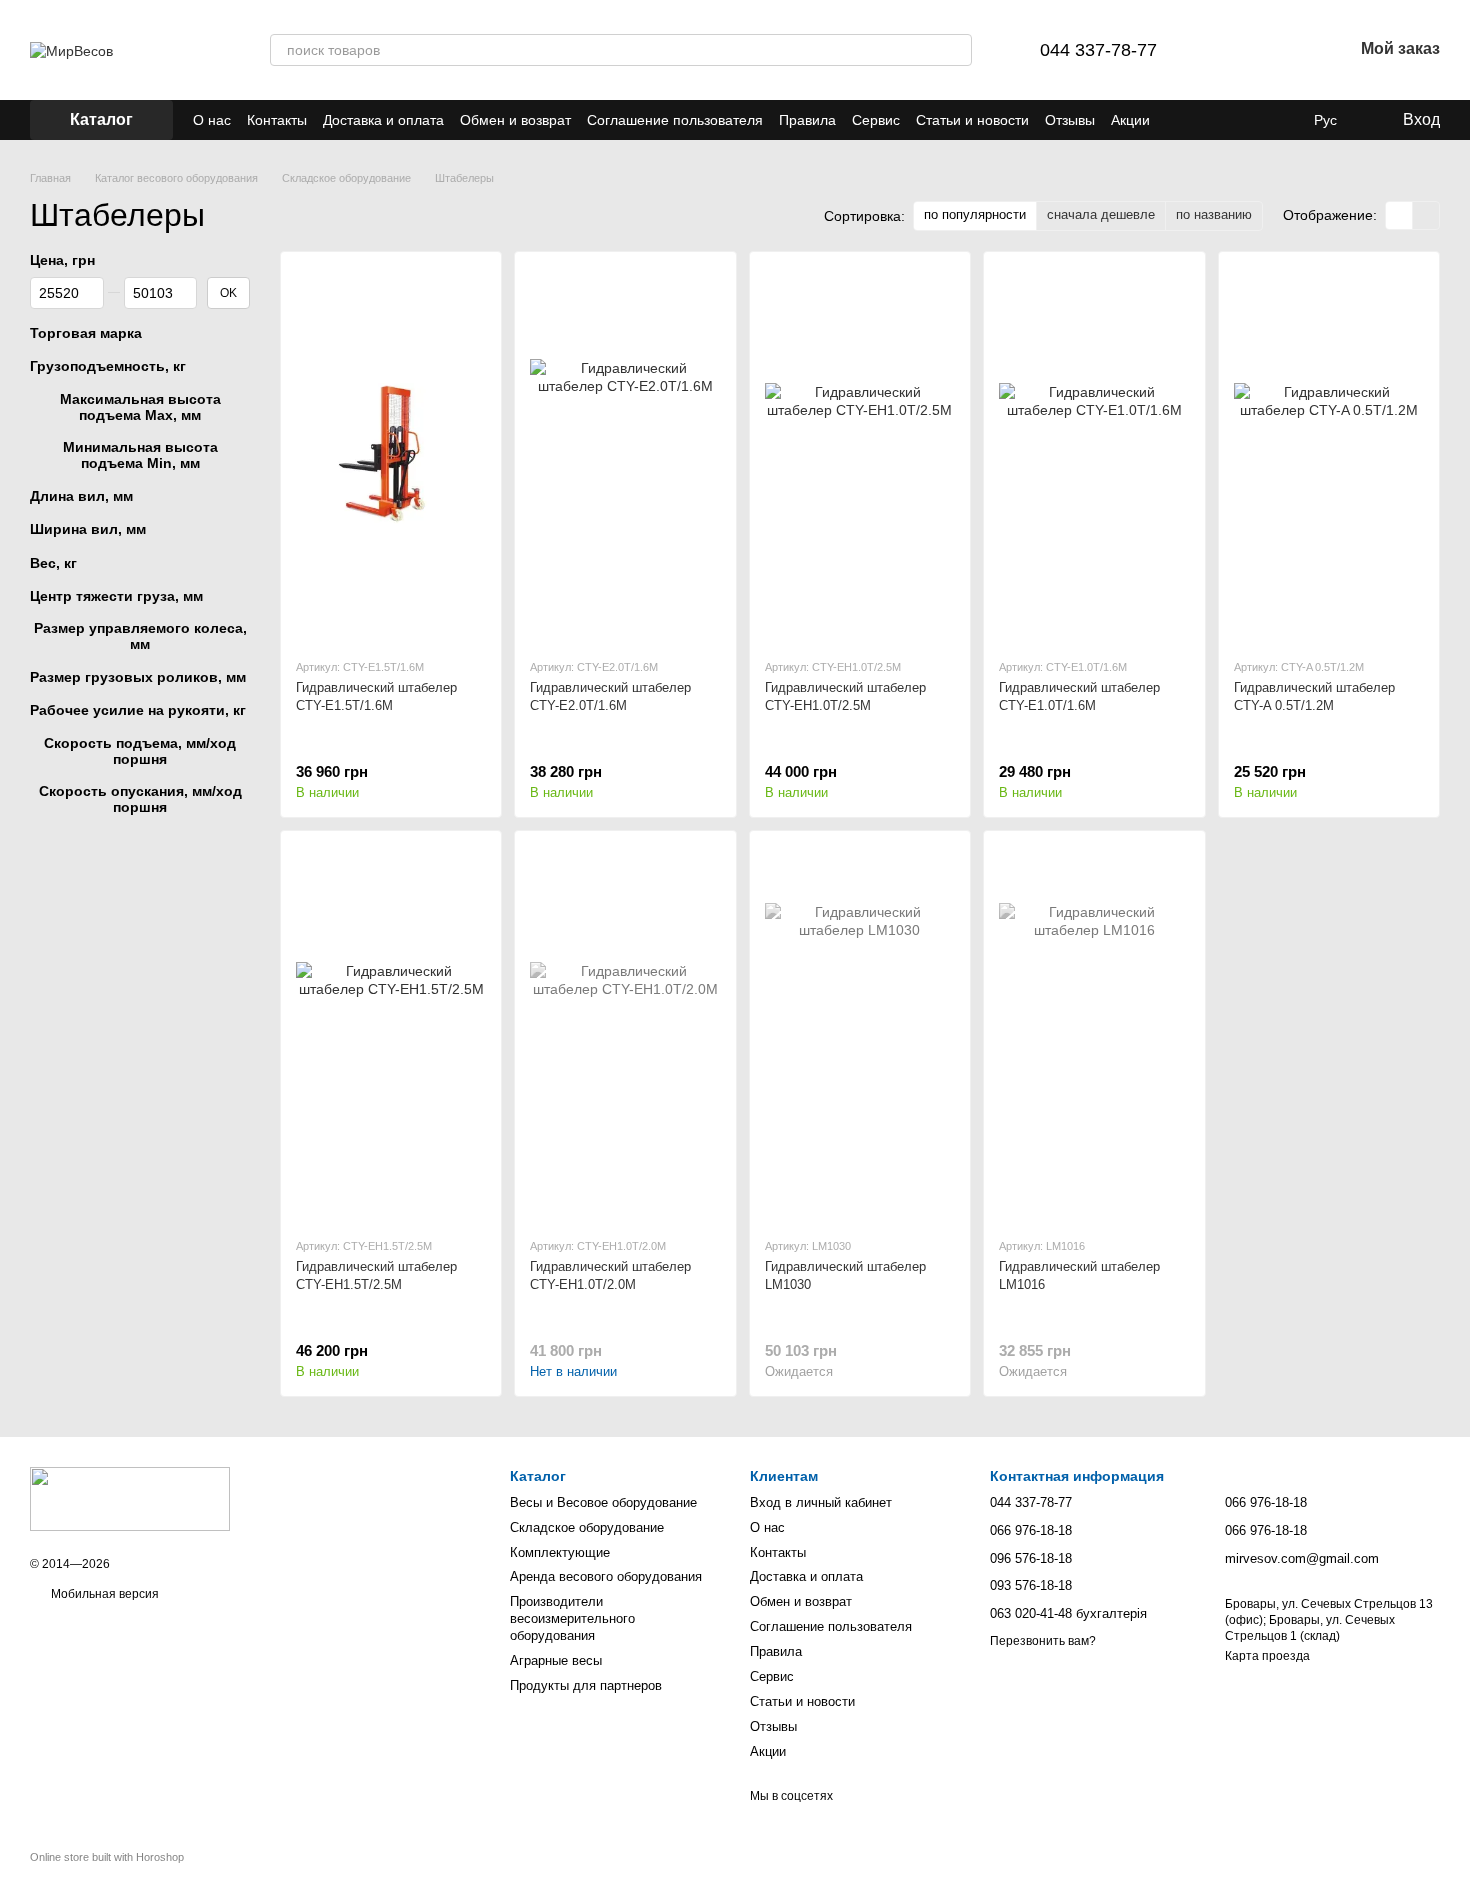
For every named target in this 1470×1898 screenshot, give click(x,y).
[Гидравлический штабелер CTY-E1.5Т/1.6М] (391, 454)
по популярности (975, 214)
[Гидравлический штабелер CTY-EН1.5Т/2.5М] (391, 1033)
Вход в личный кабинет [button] (821, 1502)
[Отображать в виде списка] (1426, 215)
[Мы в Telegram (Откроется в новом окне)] (1202, 120)
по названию (1214, 214)
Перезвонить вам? (1043, 1641)
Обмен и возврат (515, 120)
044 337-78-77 (1098, 50)
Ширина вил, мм (88, 529)
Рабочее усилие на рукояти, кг (138, 710)
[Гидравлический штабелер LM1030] (860, 1033)
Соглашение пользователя (675, 120)
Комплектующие (560, 1552)
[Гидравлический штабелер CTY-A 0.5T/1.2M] (1329, 454)
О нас (212, 120)
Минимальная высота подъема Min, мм (140, 455)
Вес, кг (53, 562)
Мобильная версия (103, 1594)
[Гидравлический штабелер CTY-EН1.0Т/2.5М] (860, 454)
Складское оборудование (587, 1527)
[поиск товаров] (956, 50)
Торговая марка (86, 333)
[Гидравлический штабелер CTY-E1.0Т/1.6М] (1094, 454)
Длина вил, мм (81, 496)
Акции (1130, 120)
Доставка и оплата (383, 120)
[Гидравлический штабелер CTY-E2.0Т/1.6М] (625, 454)
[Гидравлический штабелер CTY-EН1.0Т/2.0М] (625, 1033)
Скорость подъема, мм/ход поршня (140, 750)
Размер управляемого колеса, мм (140, 636)
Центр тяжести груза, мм (116, 595)
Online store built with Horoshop (107, 1857)
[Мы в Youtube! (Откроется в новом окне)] (1250, 120)
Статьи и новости (972, 120)
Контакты (277, 120)
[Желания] (1285, 50)
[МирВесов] (130, 1498)
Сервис (876, 120)
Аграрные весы (556, 1660)
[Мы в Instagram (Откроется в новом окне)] (1274, 120)
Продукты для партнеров (586, 1685)
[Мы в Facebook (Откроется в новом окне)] (1226, 120)
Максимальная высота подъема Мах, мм (140, 406)
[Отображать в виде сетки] (1399, 215)
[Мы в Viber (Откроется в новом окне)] (1178, 120)
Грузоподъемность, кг (108, 366)
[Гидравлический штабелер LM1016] (1094, 1033)
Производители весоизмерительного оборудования (572, 1618)
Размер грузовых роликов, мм (138, 677)
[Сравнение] (1233, 50)
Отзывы (1070, 120)
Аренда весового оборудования (606, 1576)
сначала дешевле (1101, 214)
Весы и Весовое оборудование (603, 1502)
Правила (807, 120)
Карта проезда (1267, 1656)
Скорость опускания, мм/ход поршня (140, 799)
